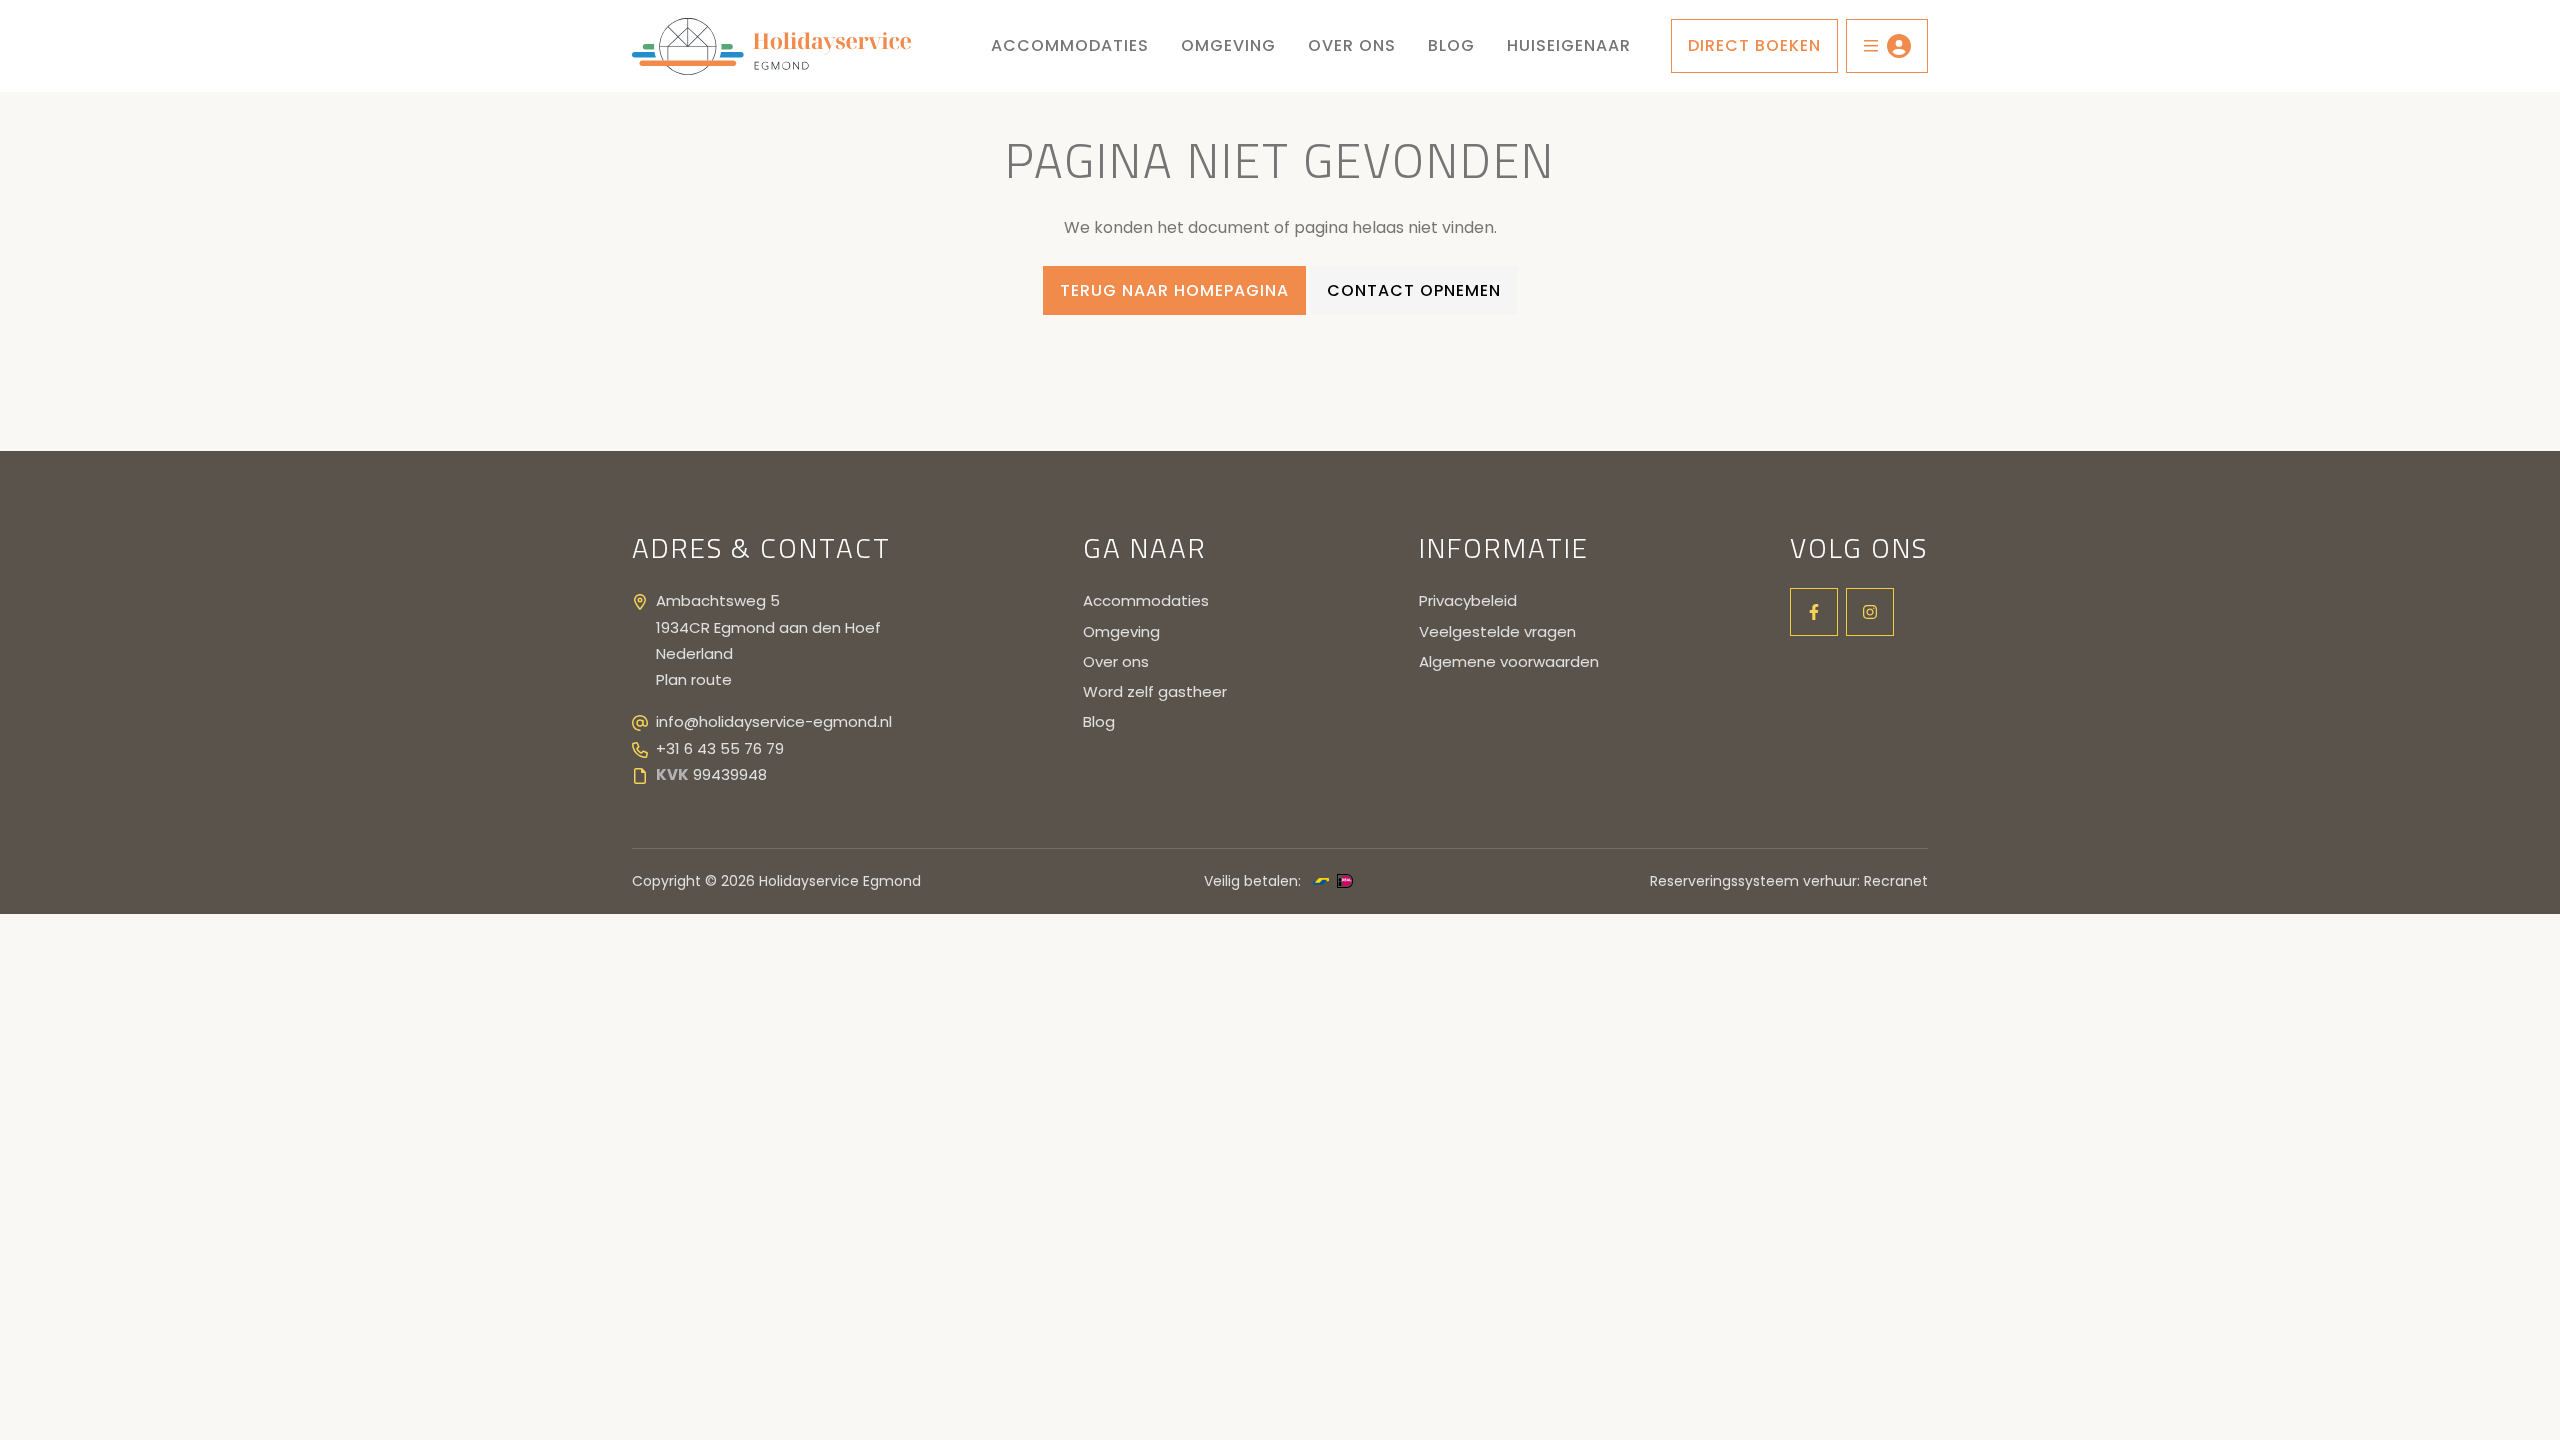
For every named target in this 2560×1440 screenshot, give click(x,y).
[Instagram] (1870, 612)
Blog (1451, 45)
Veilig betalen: (1252, 881)
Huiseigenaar (1569, 45)
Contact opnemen (1414, 290)
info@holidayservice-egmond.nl (774, 721)
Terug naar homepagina (1174, 290)
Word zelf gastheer (1155, 691)
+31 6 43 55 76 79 (720, 748)
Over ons (1352, 45)
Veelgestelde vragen (1497, 631)
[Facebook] (1814, 612)
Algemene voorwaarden (1509, 661)
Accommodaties (1070, 45)
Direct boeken (1754, 45)
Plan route (694, 679)
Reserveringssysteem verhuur (1753, 881)
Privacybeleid (1468, 600)
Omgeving (1228, 45)
